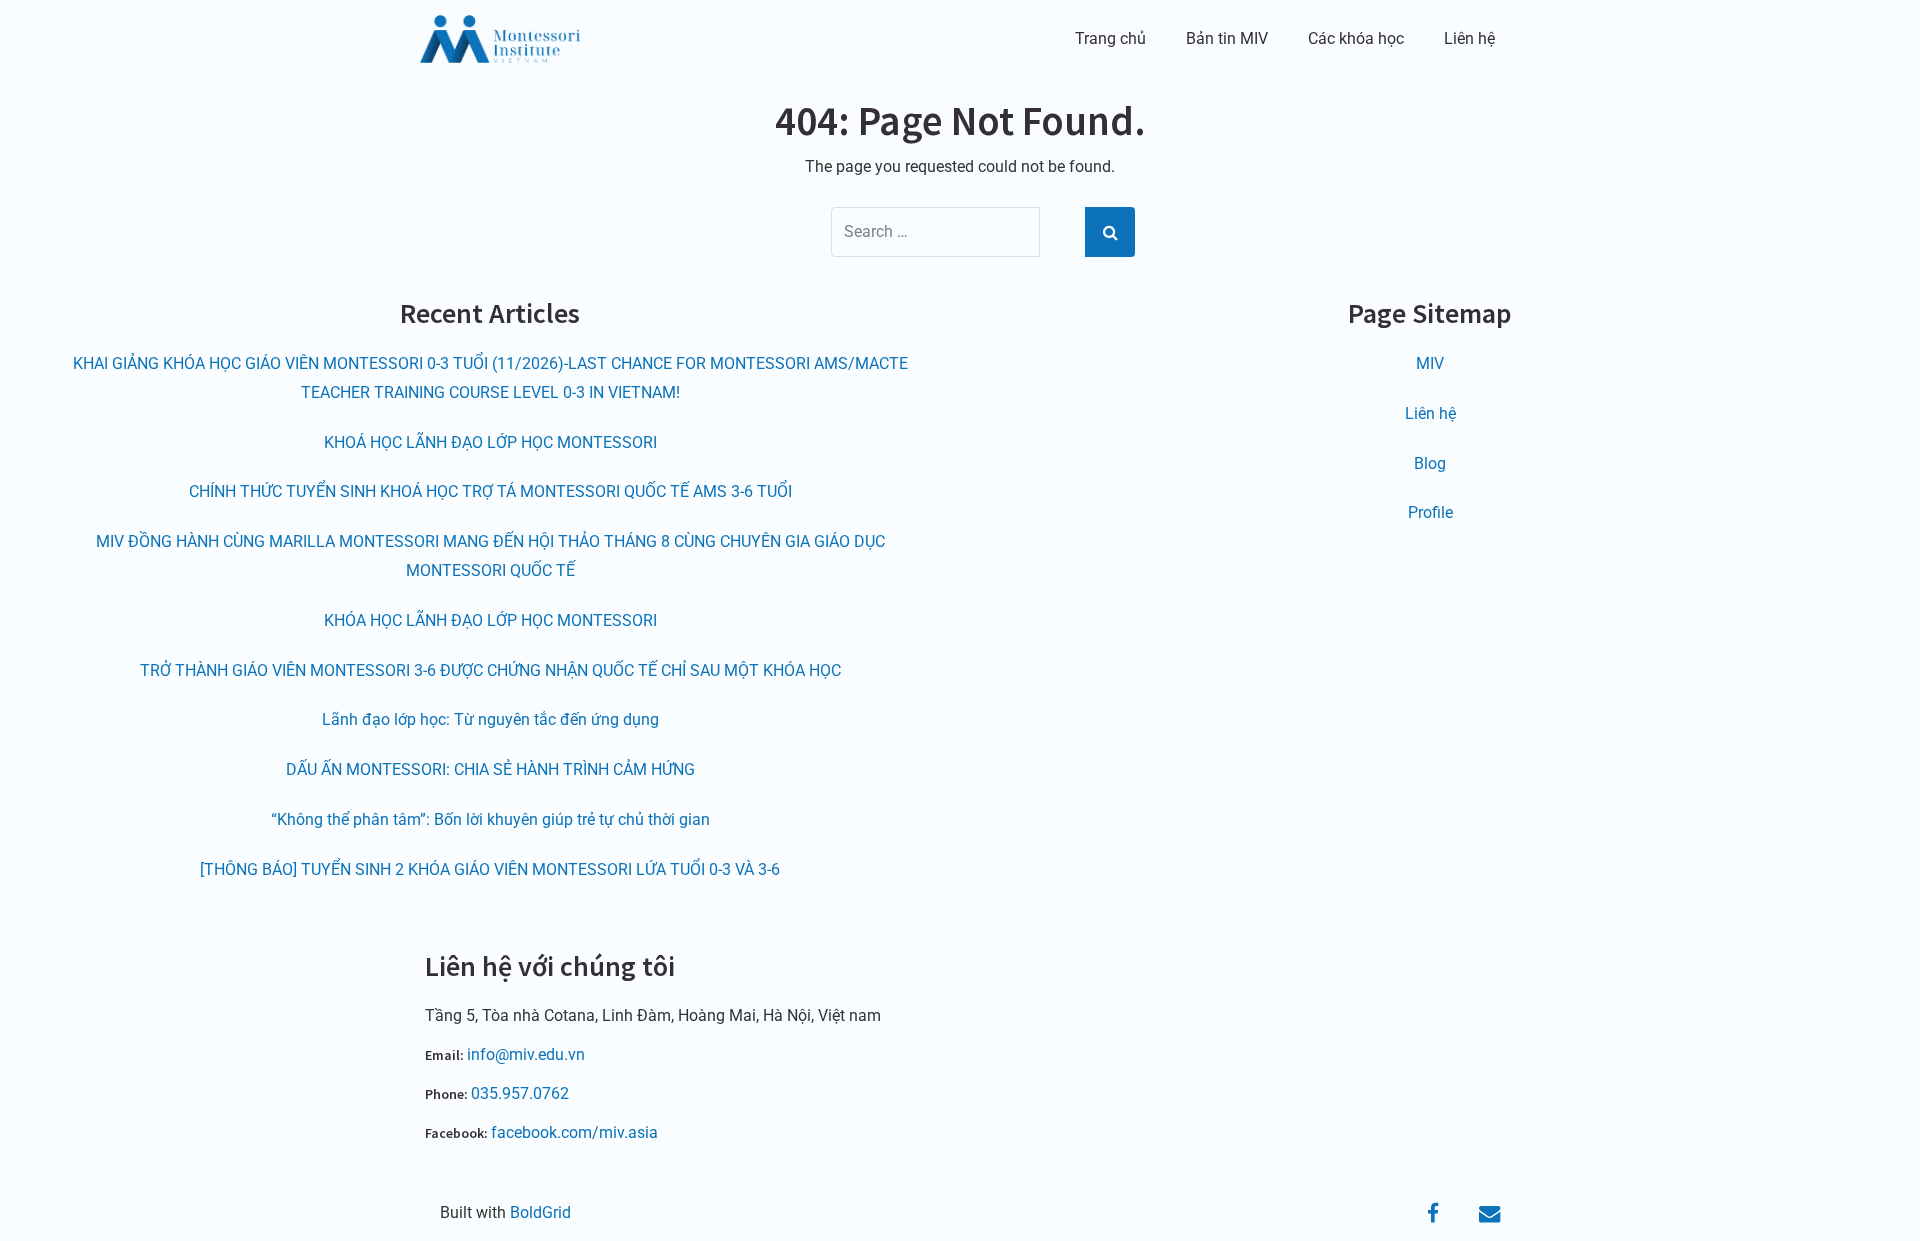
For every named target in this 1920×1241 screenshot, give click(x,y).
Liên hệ (1469, 38)
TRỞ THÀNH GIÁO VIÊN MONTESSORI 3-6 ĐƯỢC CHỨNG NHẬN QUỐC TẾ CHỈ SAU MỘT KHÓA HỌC (490, 670)
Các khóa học (1356, 38)
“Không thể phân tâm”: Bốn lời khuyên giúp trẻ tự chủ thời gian (490, 819)
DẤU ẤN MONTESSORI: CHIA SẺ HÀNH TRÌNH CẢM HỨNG (490, 769)
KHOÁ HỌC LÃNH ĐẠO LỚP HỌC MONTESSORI (490, 442)
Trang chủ (1110, 38)
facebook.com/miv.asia (574, 1132)
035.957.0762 (520, 1093)
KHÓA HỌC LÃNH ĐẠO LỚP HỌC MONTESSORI (490, 620)
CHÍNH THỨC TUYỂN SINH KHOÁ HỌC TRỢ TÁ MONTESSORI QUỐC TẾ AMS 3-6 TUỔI (490, 491)
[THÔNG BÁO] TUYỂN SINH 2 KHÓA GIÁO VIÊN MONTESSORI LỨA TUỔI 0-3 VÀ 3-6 (490, 869)
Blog (1430, 463)
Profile (1430, 512)
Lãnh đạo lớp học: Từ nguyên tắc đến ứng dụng (490, 719)
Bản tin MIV (1227, 38)
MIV (1430, 363)
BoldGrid (540, 1212)
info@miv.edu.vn (526, 1054)
